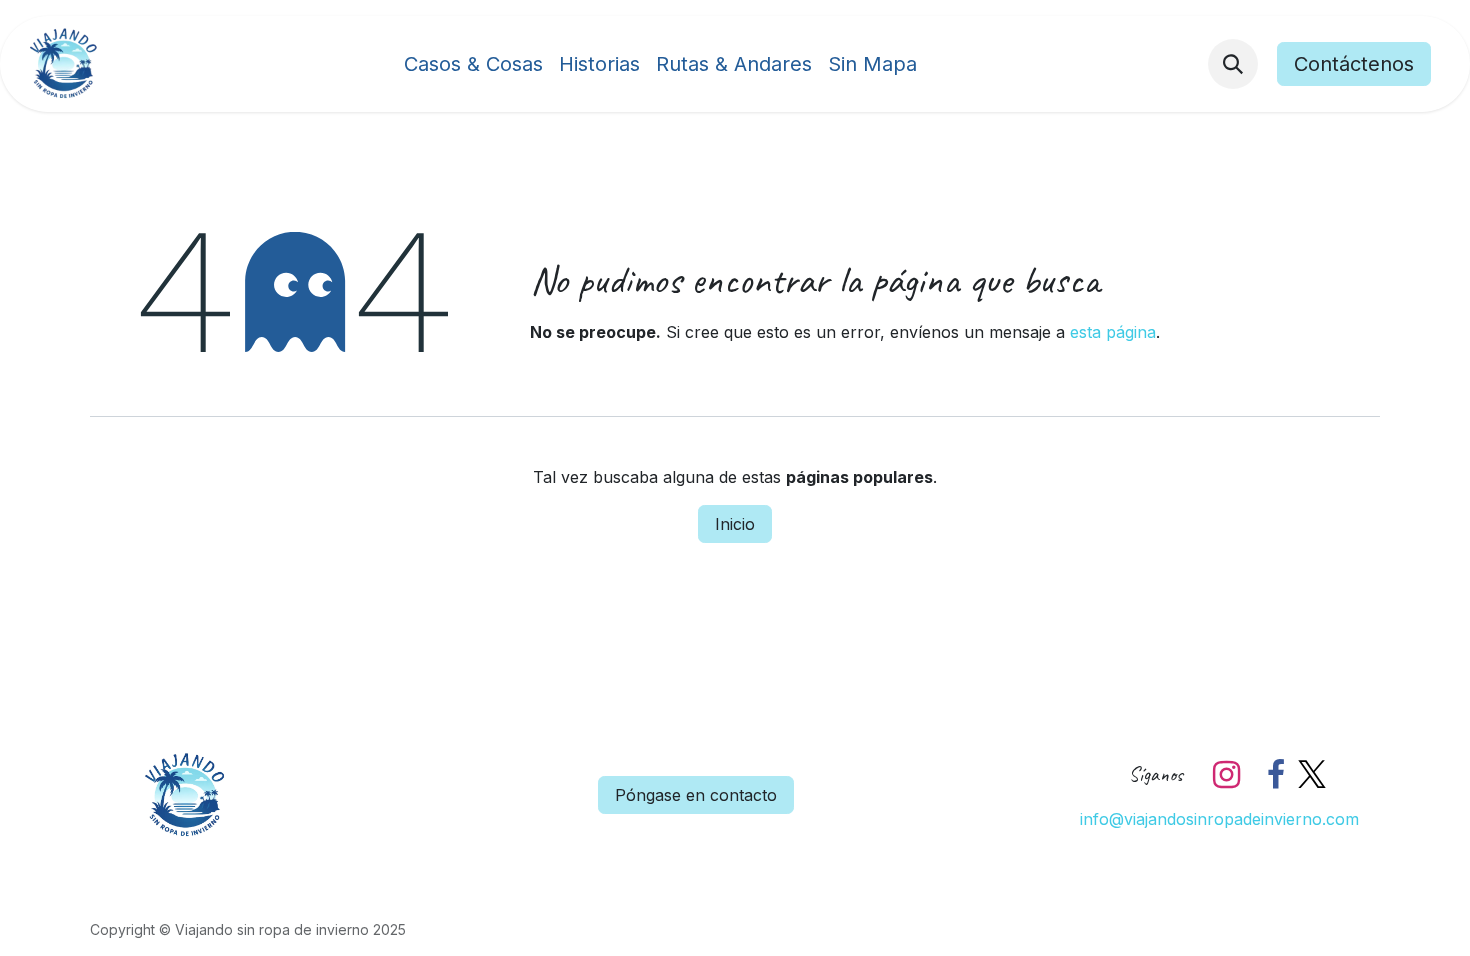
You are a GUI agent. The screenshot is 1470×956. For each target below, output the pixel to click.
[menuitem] (473, 64)
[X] (1312, 775)
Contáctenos (1354, 64)
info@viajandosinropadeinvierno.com (1219, 819)
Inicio (735, 524)
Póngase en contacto (696, 795)
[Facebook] (1276, 775)
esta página (1113, 332)
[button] (1233, 64)
